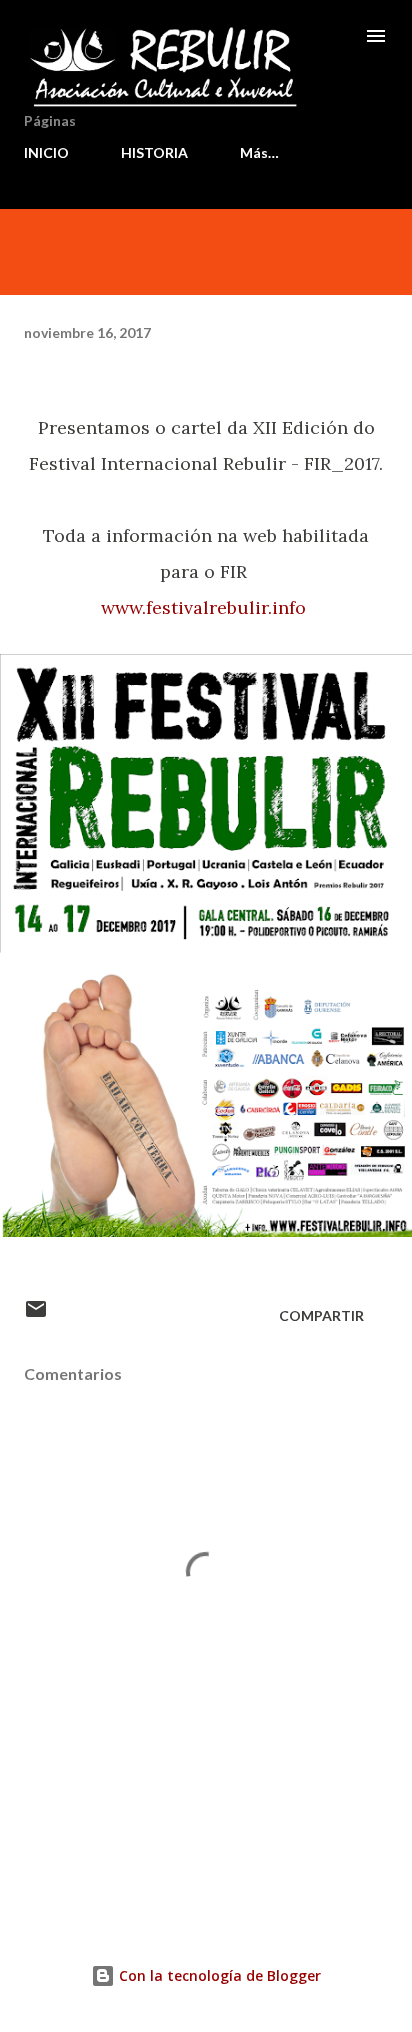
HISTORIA (154, 152)
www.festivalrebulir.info (206, 607)
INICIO (46, 152)
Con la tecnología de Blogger (218, 1975)
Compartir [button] (321, 1315)
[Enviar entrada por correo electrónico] (36, 1315)
